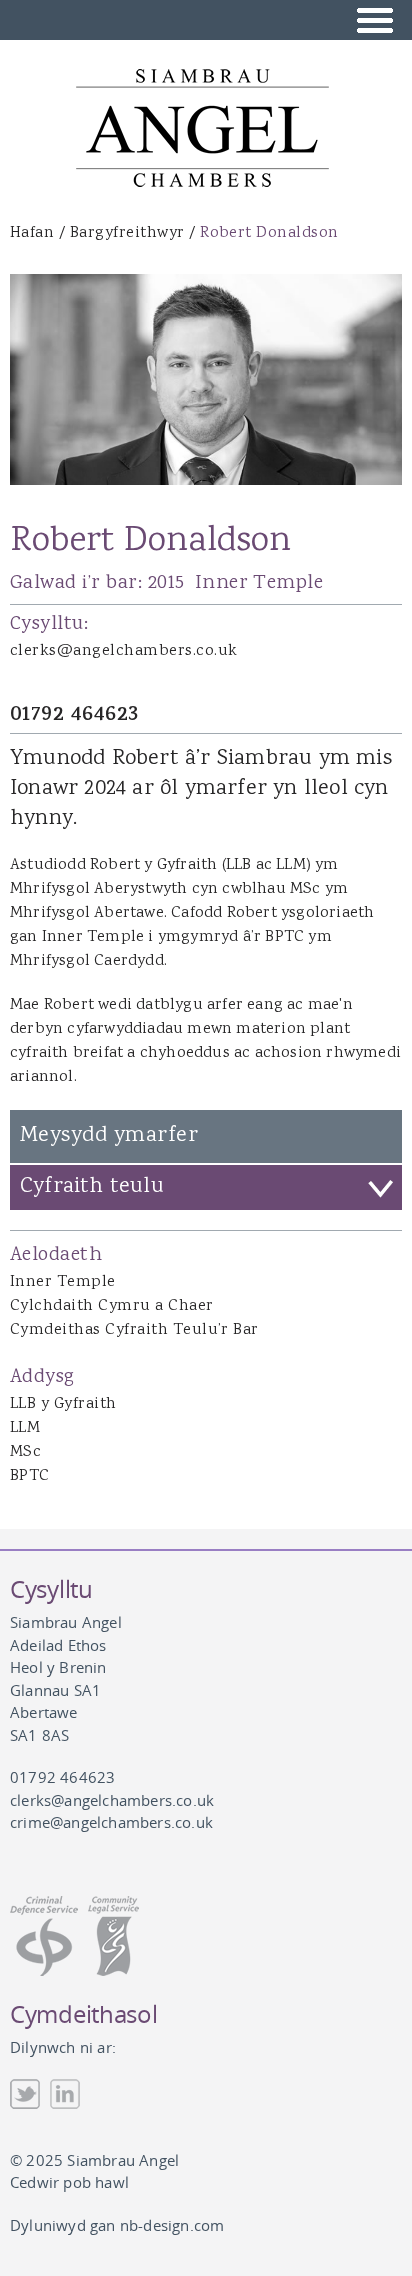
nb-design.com (172, 2225)
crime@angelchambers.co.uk (111, 1822)
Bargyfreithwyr (127, 233)
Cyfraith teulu (92, 1187)
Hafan (32, 233)
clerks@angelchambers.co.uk (123, 651)
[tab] (206, 1187)
